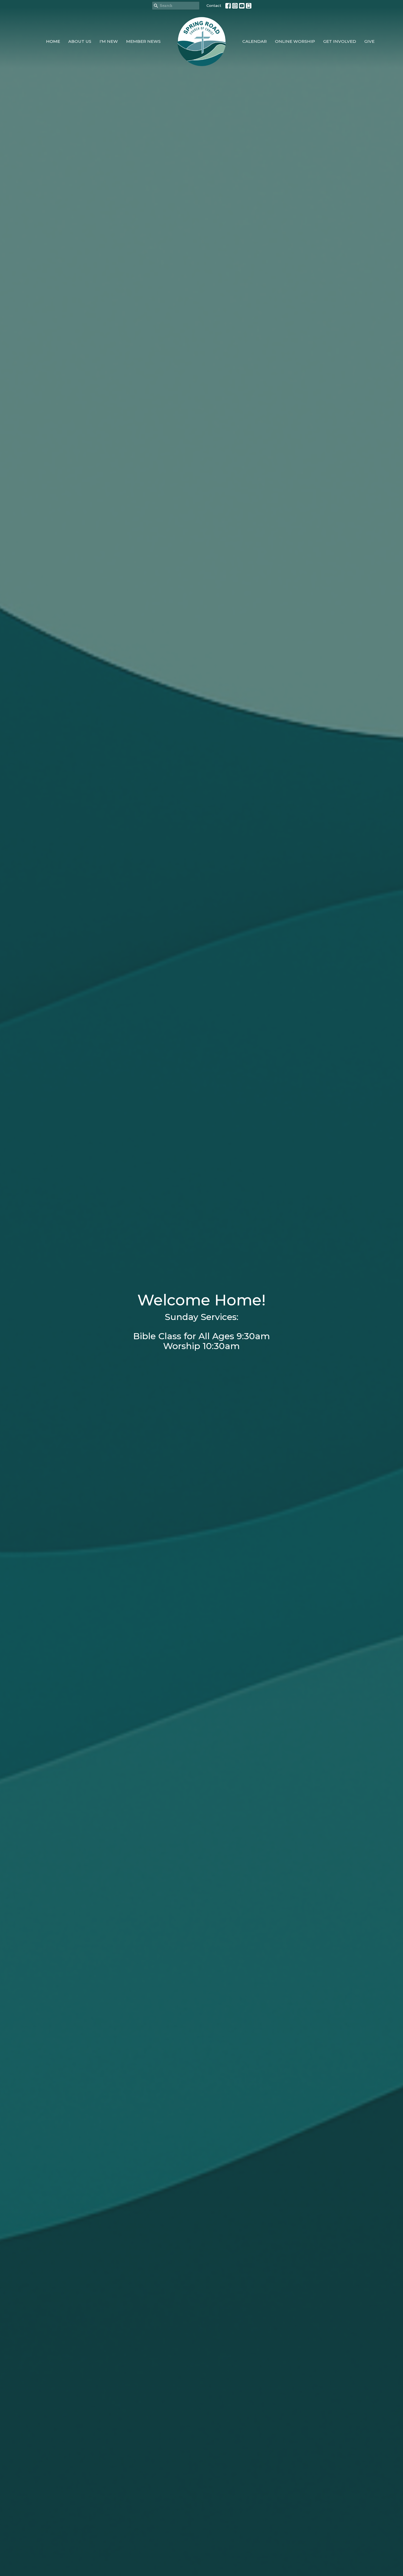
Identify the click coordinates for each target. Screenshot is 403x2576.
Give (369, 41)
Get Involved (340, 41)
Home (53, 41)
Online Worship (295, 41)
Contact (214, 5)
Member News (143, 41)
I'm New (109, 41)
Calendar (255, 41)
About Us (80, 41)
